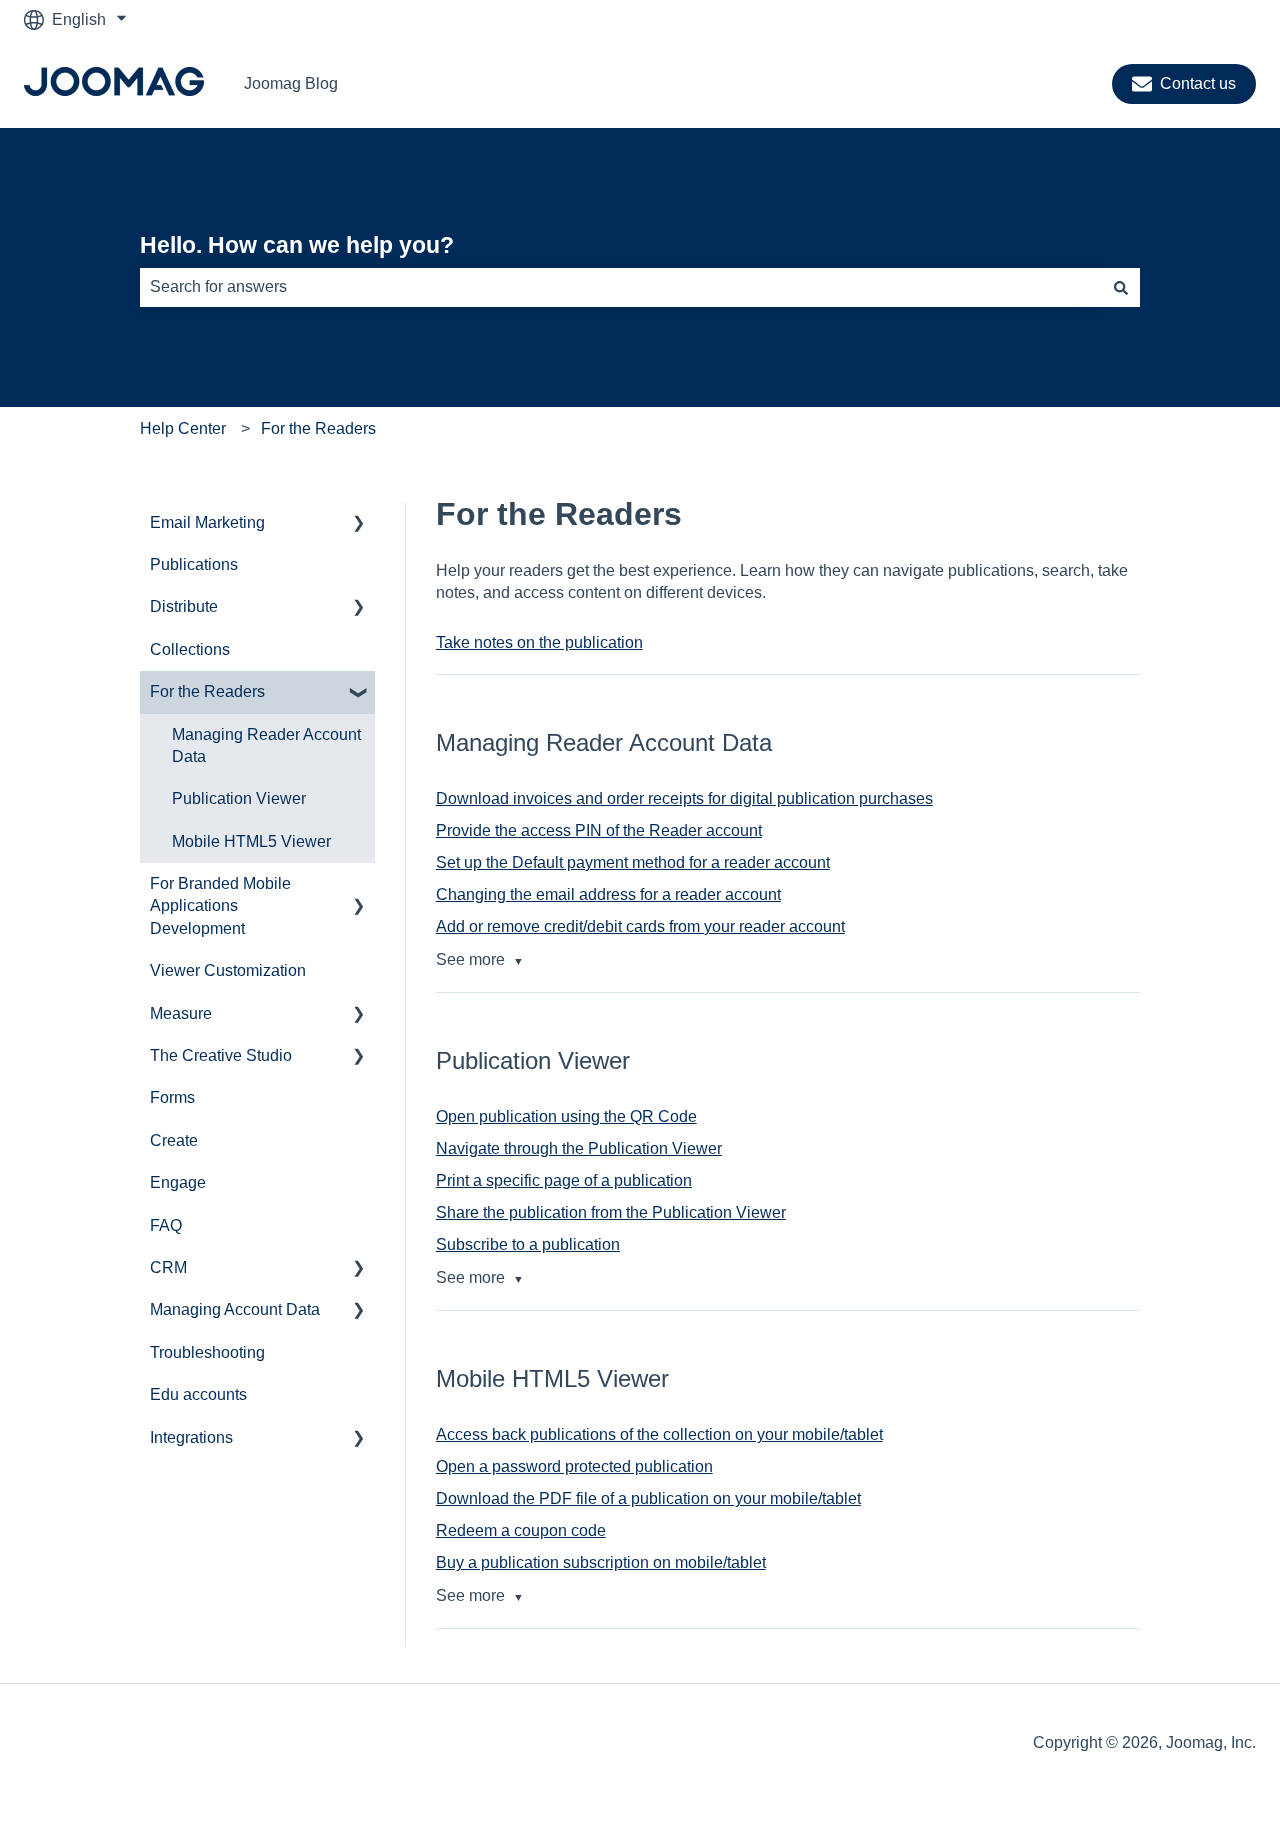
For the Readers (318, 428)
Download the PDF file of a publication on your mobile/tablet (648, 1498)
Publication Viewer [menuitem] (239, 798)
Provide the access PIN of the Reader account (599, 830)
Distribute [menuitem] (184, 606)
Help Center (183, 428)
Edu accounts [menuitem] (198, 1394)
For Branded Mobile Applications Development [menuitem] (220, 906)
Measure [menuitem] (181, 1013)
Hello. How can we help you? (297, 245)
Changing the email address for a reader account (608, 894)
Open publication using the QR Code (566, 1116)
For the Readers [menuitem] (207, 691)
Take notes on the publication (539, 642)
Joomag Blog (291, 83)
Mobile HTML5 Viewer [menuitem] (251, 841)
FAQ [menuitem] (166, 1225)
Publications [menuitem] (194, 564)
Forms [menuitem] (172, 1097)
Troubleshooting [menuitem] (207, 1352)
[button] (359, 524)
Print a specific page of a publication (564, 1180)
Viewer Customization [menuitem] (228, 970)
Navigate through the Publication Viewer (579, 1148)
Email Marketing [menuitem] (207, 522)
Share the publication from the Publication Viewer (611, 1212)
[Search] (1121, 287)
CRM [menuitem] (168, 1267)
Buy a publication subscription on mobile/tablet (601, 1562)
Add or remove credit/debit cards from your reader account (640, 926)
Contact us (1198, 83)
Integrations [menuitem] (191, 1437)
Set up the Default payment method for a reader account (633, 862)
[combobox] (621, 287)
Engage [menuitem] (178, 1182)
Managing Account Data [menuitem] (235, 1309)
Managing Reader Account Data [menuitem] (266, 745)
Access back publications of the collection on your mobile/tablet (659, 1434)
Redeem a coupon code (521, 1530)
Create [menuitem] (174, 1140)
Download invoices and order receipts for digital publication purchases (684, 798)
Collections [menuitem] (190, 649)
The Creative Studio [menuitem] (221, 1055)
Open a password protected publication (574, 1466)
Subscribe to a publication (528, 1244)
